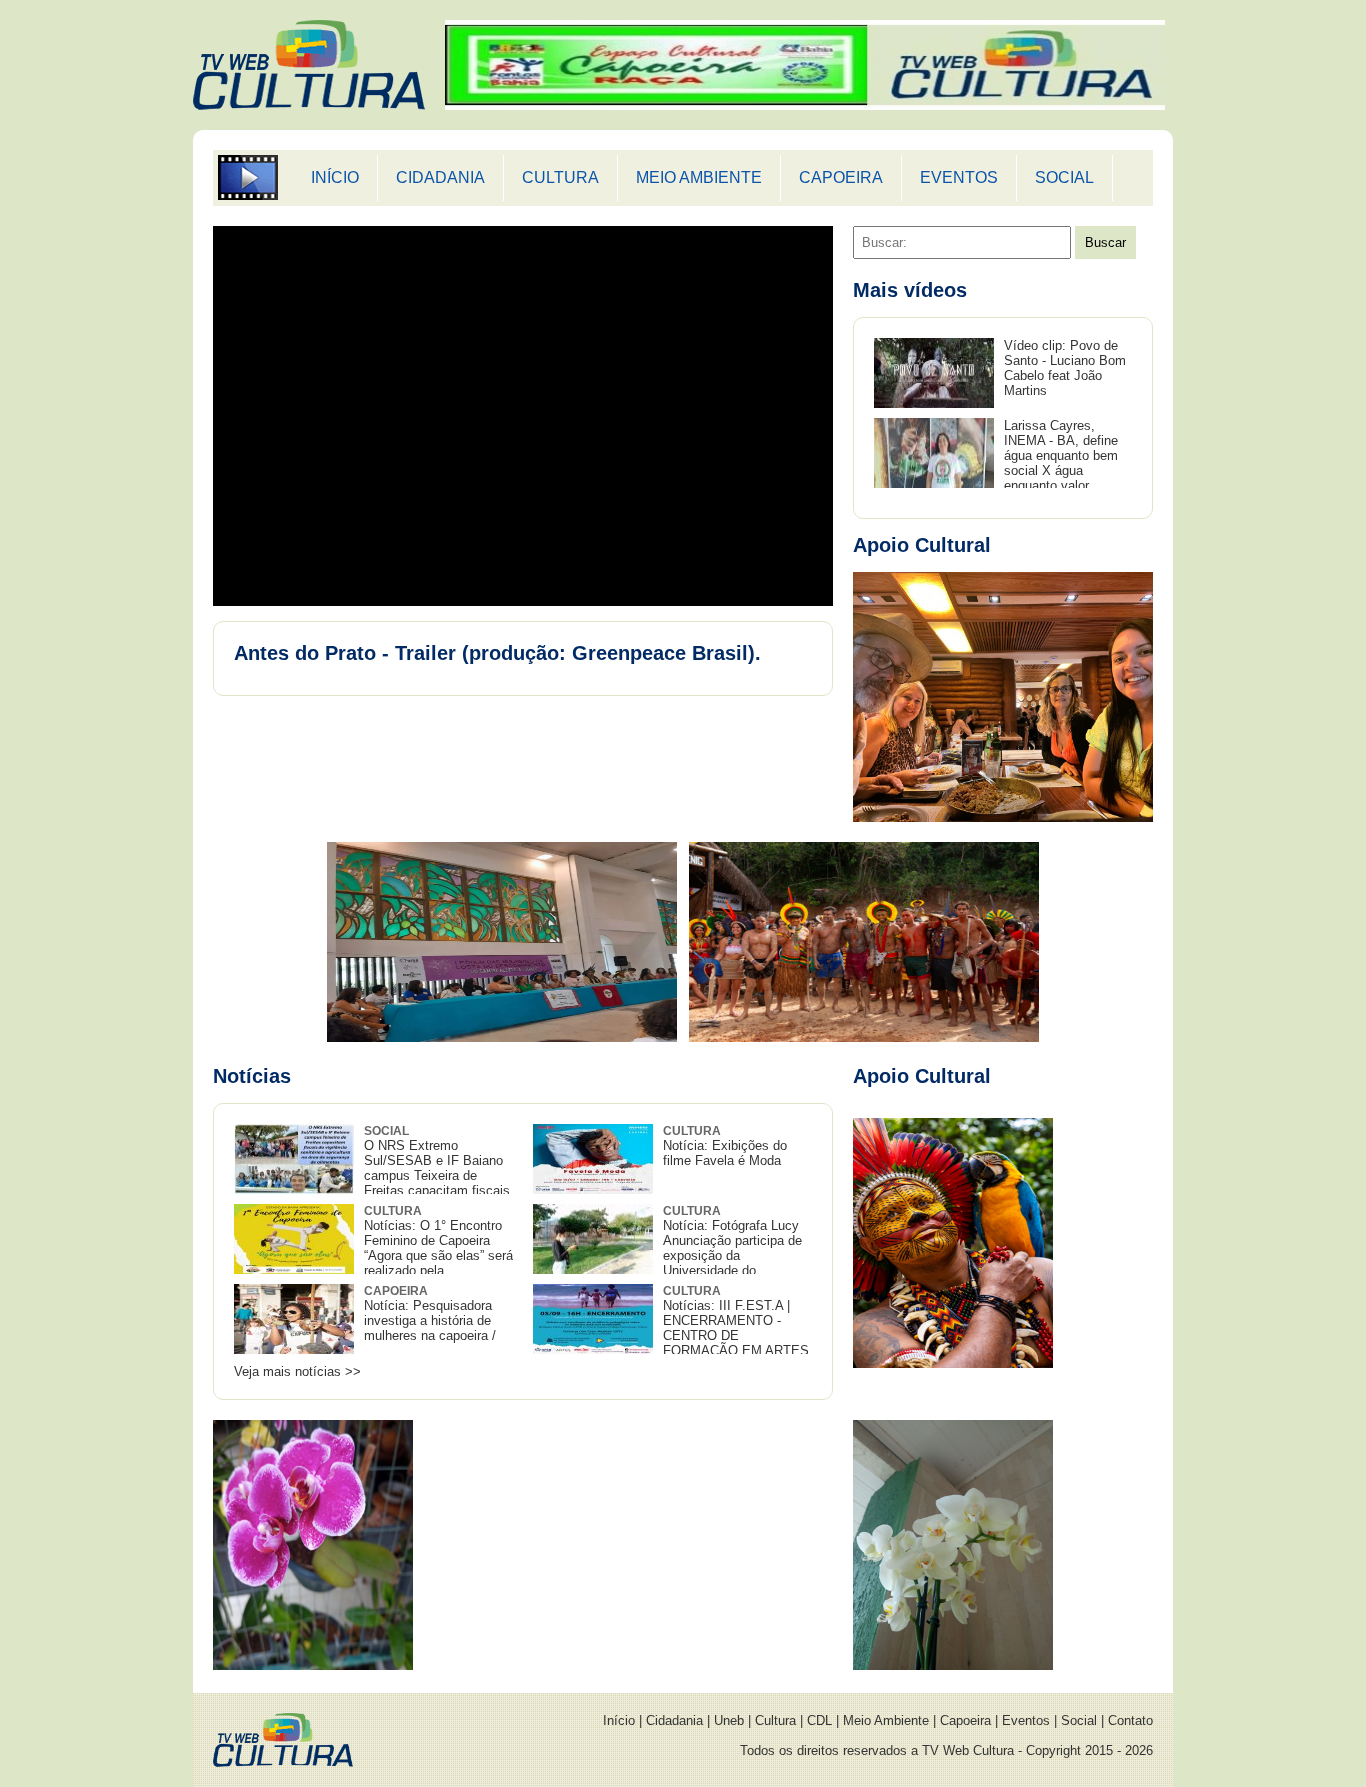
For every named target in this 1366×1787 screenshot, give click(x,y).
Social (1079, 1720)
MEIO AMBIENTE (699, 177)
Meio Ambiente (886, 1720)
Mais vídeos (910, 290)
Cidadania (674, 1720)
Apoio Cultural (922, 545)
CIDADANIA (440, 177)
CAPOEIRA (841, 177)
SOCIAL (1064, 177)
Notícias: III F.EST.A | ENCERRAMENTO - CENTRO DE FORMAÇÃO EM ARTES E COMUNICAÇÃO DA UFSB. (671, 1328)
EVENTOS (959, 177)
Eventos (1026, 1720)
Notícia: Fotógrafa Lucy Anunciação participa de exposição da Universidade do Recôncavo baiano (667, 1248)
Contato (1130, 1720)
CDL (819, 1720)
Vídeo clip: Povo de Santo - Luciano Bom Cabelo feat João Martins (1065, 368)
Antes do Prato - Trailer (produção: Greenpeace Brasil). (497, 653)
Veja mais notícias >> (297, 1371)
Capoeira (965, 1720)
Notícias (252, 1076)
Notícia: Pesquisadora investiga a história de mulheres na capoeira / (430, 1313)
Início (619, 1720)
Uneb (729, 1720)
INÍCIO (335, 177)
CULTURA (560, 177)
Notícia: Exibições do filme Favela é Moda (725, 1146)
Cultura (775, 1720)
